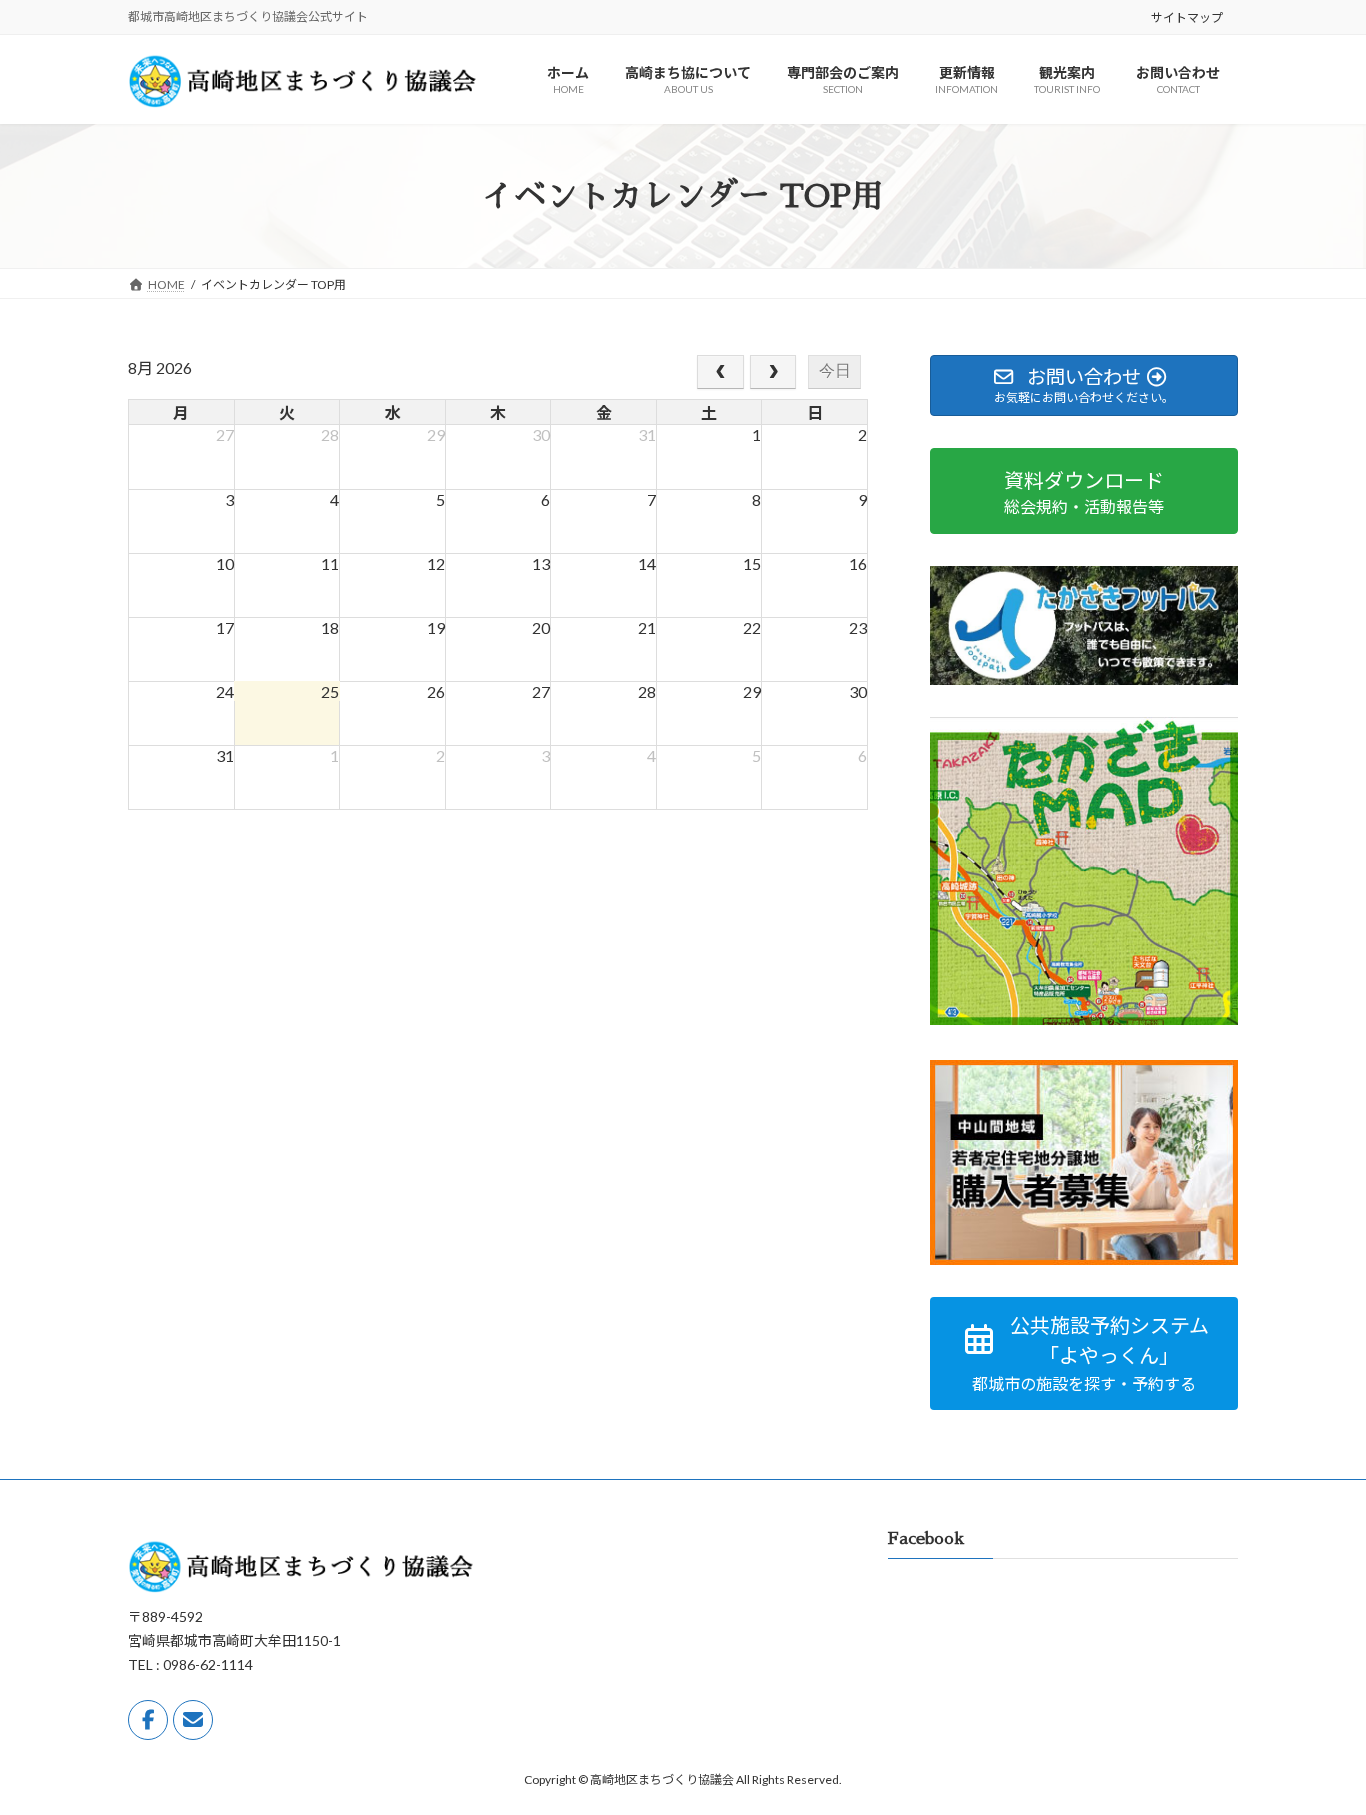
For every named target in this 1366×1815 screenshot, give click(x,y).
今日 (835, 370)
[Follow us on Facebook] (148, 1721)
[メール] (193, 1721)
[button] (1084, 1353)
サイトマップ (1187, 17)
